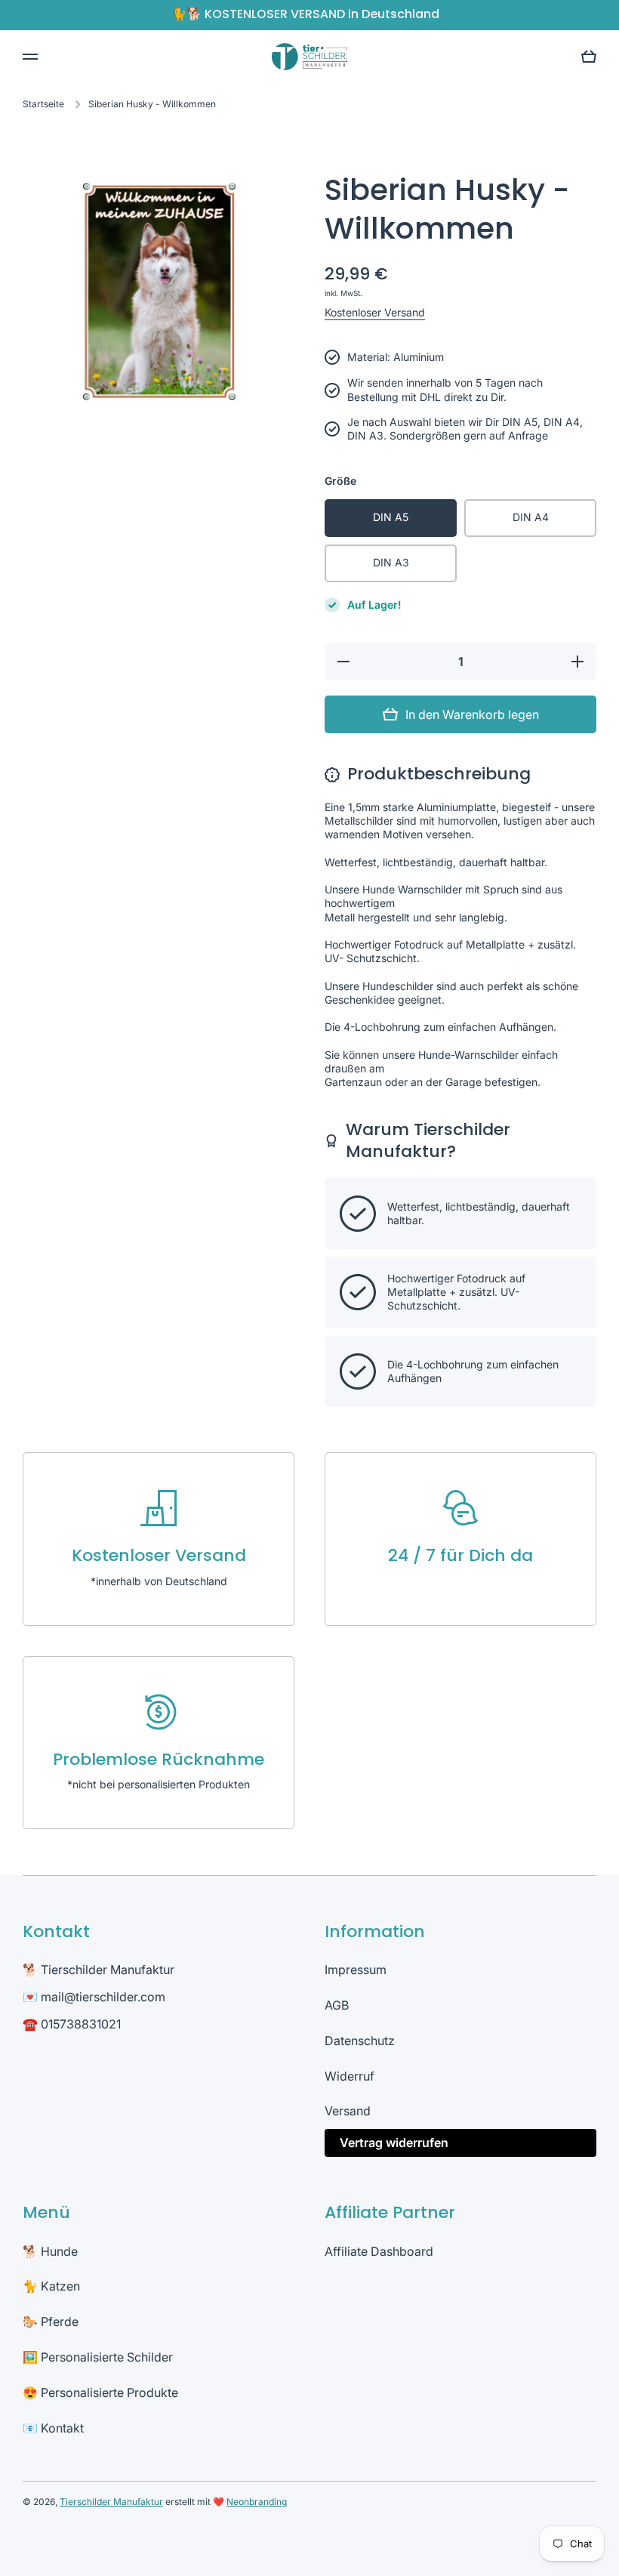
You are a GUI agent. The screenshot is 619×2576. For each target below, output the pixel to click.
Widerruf (350, 2076)
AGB (337, 2005)
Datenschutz (360, 2041)
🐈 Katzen (51, 2286)
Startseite (43, 104)
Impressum (356, 1970)
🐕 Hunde (50, 2251)
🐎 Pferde (51, 2321)
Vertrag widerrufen (394, 2143)
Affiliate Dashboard (379, 2251)
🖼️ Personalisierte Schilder (98, 2357)
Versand (348, 2111)
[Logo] (309, 56)
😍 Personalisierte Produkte (100, 2392)
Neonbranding (257, 2502)
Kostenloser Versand (375, 312)
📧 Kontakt (53, 2428)
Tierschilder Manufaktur (111, 2502)
